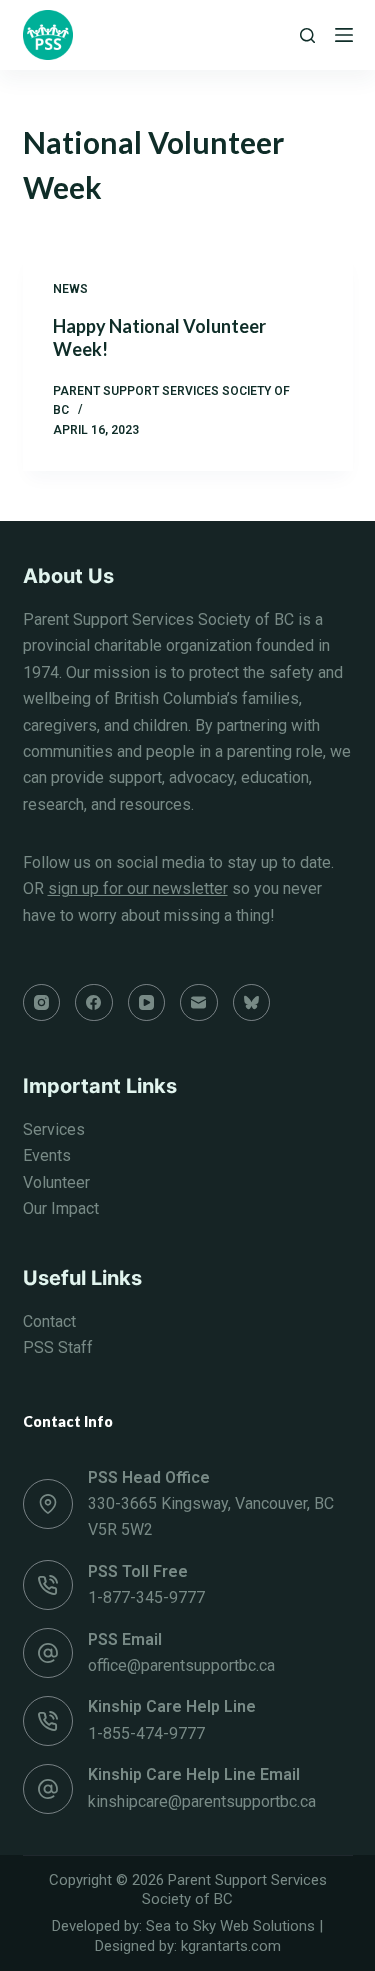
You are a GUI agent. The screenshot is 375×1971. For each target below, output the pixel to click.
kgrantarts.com (231, 1946)
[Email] (199, 1003)
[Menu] (344, 35)
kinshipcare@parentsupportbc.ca (202, 1801)
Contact (49, 1321)
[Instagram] (42, 1003)
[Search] (307, 35)
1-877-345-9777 (146, 1597)
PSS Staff (58, 1347)
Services (54, 1129)
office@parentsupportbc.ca (181, 1665)
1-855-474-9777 (146, 1733)
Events (47, 1155)
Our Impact (61, 1208)
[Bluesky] (252, 1003)
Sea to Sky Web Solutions (230, 1926)
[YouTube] (147, 1003)
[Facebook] (94, 1003)
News (70, 289)
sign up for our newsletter (138, 888)
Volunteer (56, 1182)
